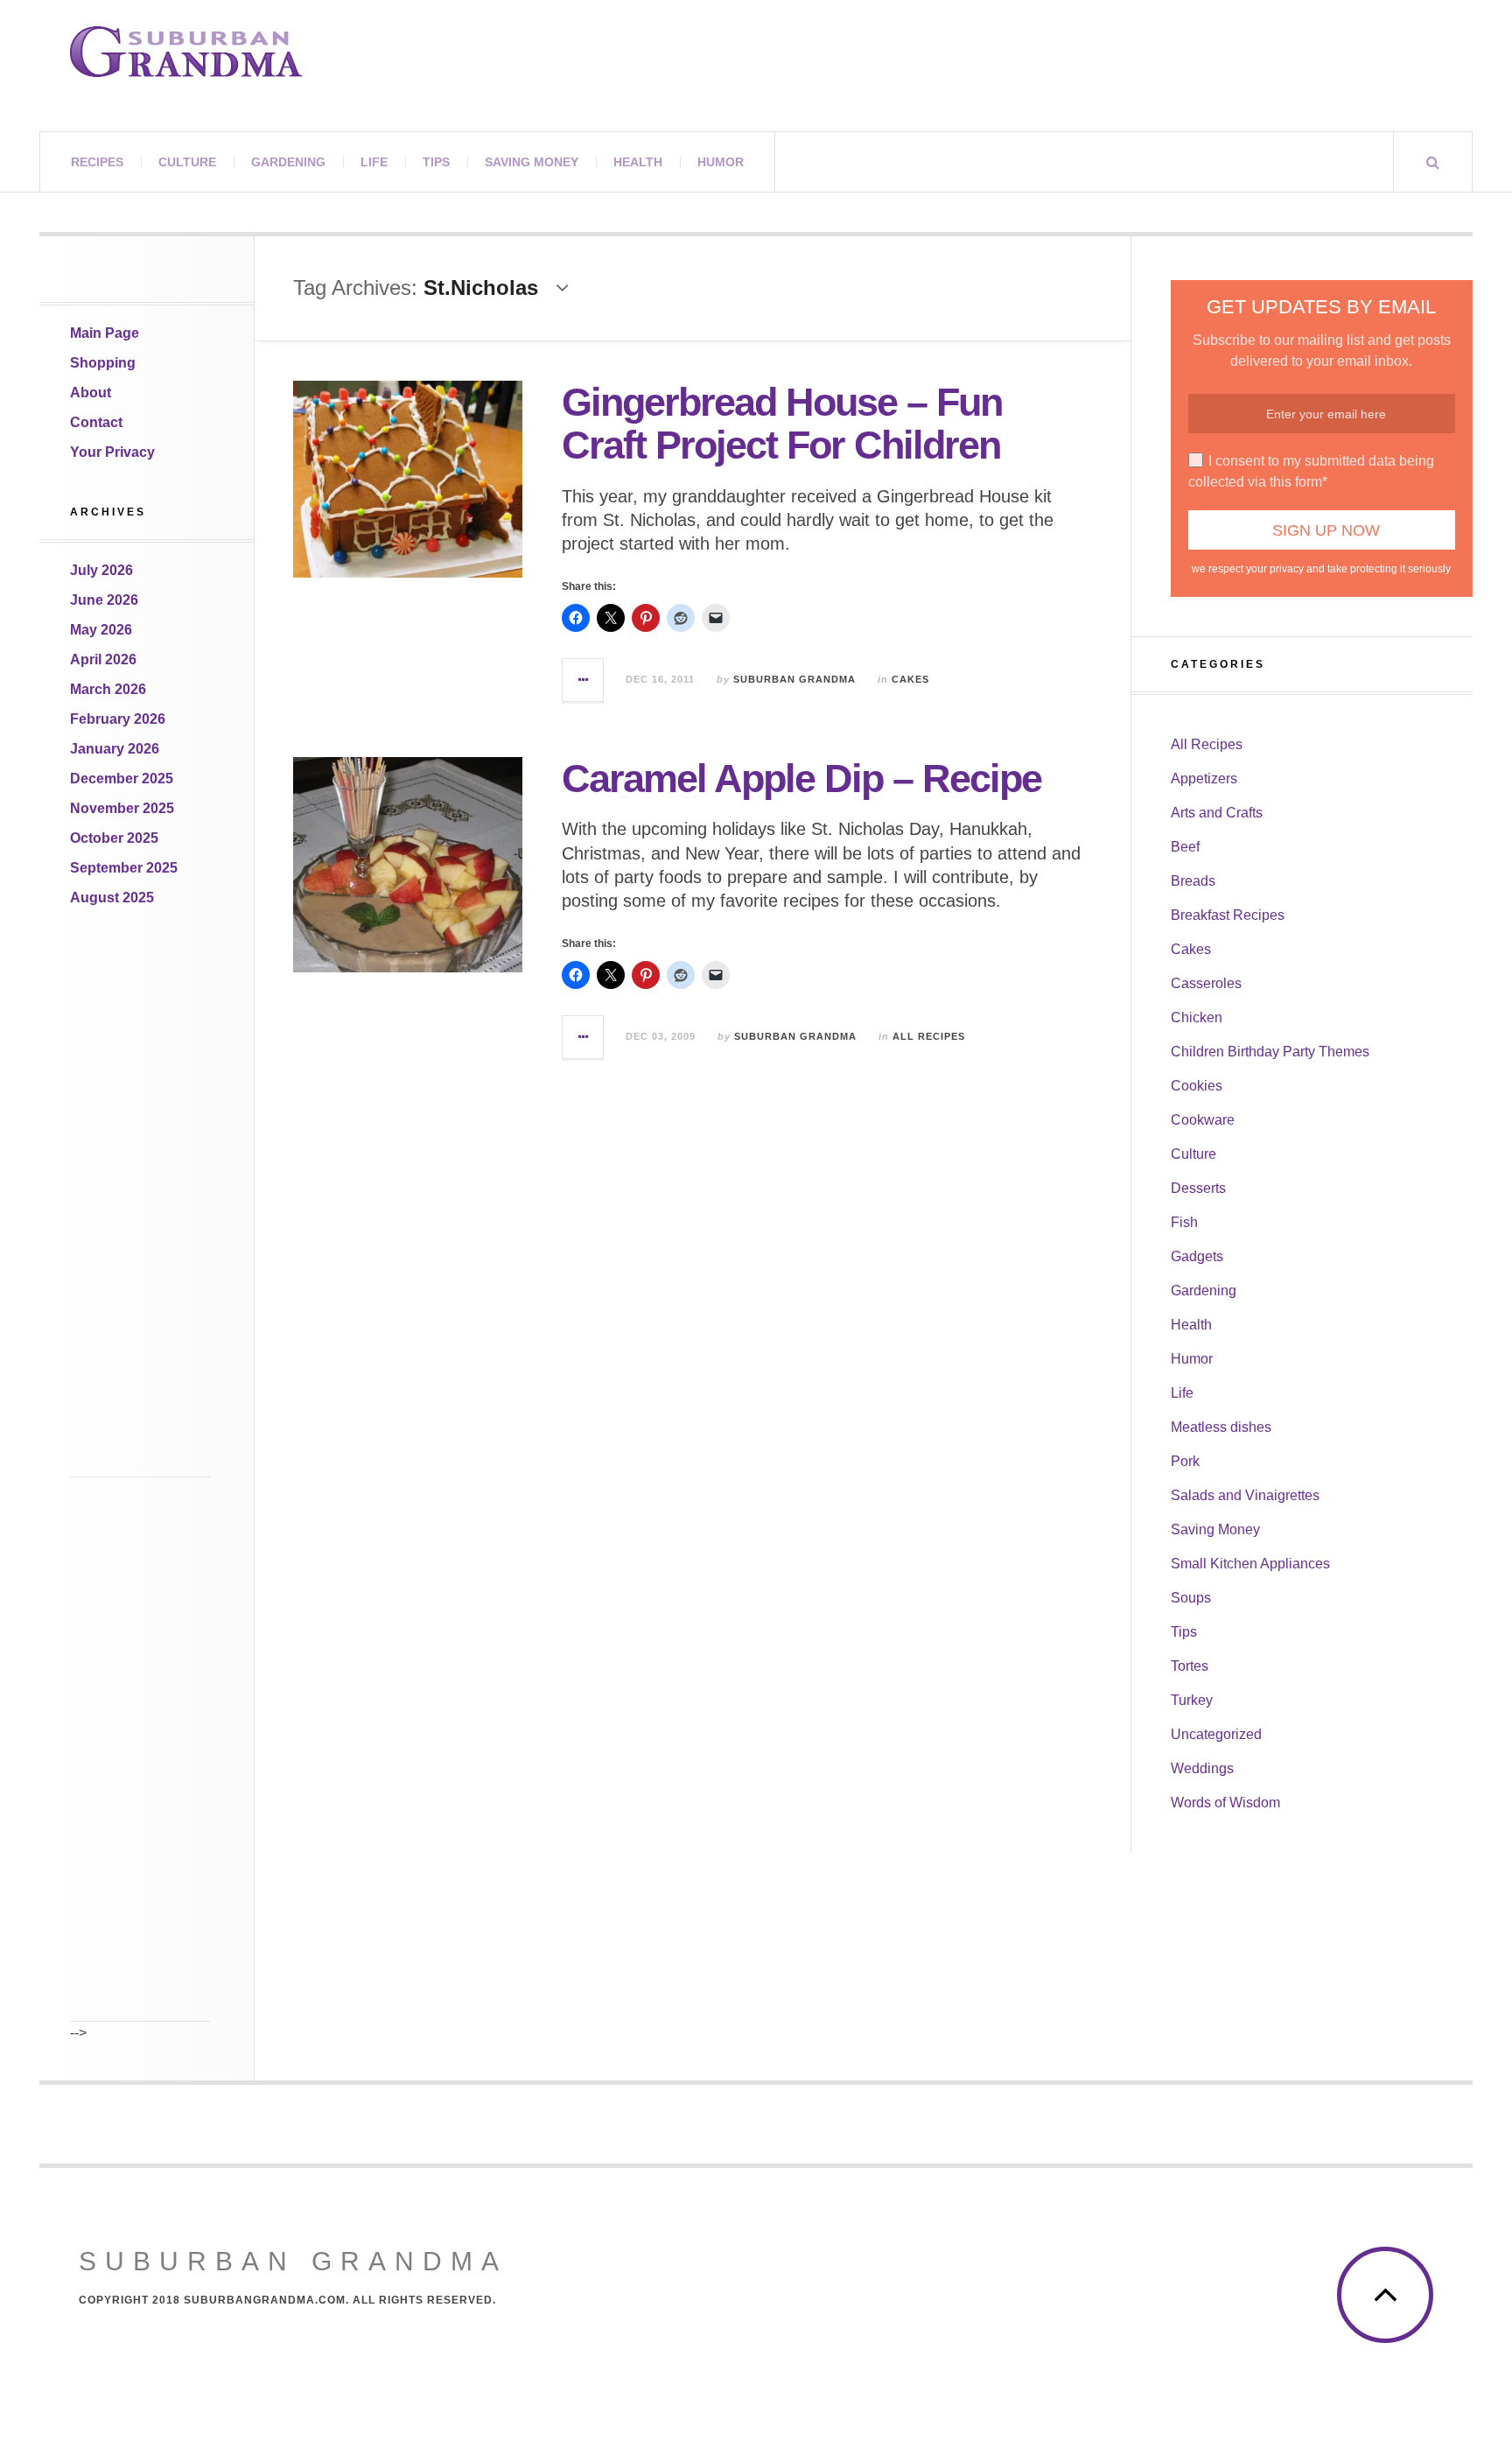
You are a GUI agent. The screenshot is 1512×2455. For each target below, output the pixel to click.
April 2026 (103, 659)
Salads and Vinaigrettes (1245, 1495)
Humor (721, 162)
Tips (436, 162)
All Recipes (929, 1036)
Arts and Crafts (1217, 813)
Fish (1184, 1222)
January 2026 (115, 749)
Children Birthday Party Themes (1270, 1052)
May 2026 (101, 630)
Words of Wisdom (1225, 1803)
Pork (1185, 1461)
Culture (187, 162)
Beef (1185, 847)
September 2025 (124, 868)
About (91, 393)
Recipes (97, 162)
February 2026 (118, 719)
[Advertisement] (140, 1215)
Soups (1191, 1598)
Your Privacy (112, 452)
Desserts (1198, 1188)
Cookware (1203, 1120)
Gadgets (1197, 1256)
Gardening (288, 162)
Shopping (103, 363)
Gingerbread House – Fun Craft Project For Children (782, 424)
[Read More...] (584, 680)
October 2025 (114, 838)
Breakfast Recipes (1228, 915)
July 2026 (101, 570)
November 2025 (122, 808)
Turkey (1192, 1700)
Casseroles (1206, 983)
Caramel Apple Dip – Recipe (801, 779)
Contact (96, 422)
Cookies (1197, 1086)
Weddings (1202, 1768)
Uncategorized (1216, 1734)
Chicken (1197, 1017)
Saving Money (532, 162)
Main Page (105, 333)
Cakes (910, 679)
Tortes (1190, 1666)
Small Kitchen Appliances (1250, 1564)
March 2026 (108, 689)
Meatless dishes (1221, 1427)
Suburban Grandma (794, 679)
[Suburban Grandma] (186, 52)
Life (374, 162)
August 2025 (112, 898)
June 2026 (104, 600)
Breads (1193, 881)
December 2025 (122, 779)
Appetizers (1204, 779)
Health (638, 162)
